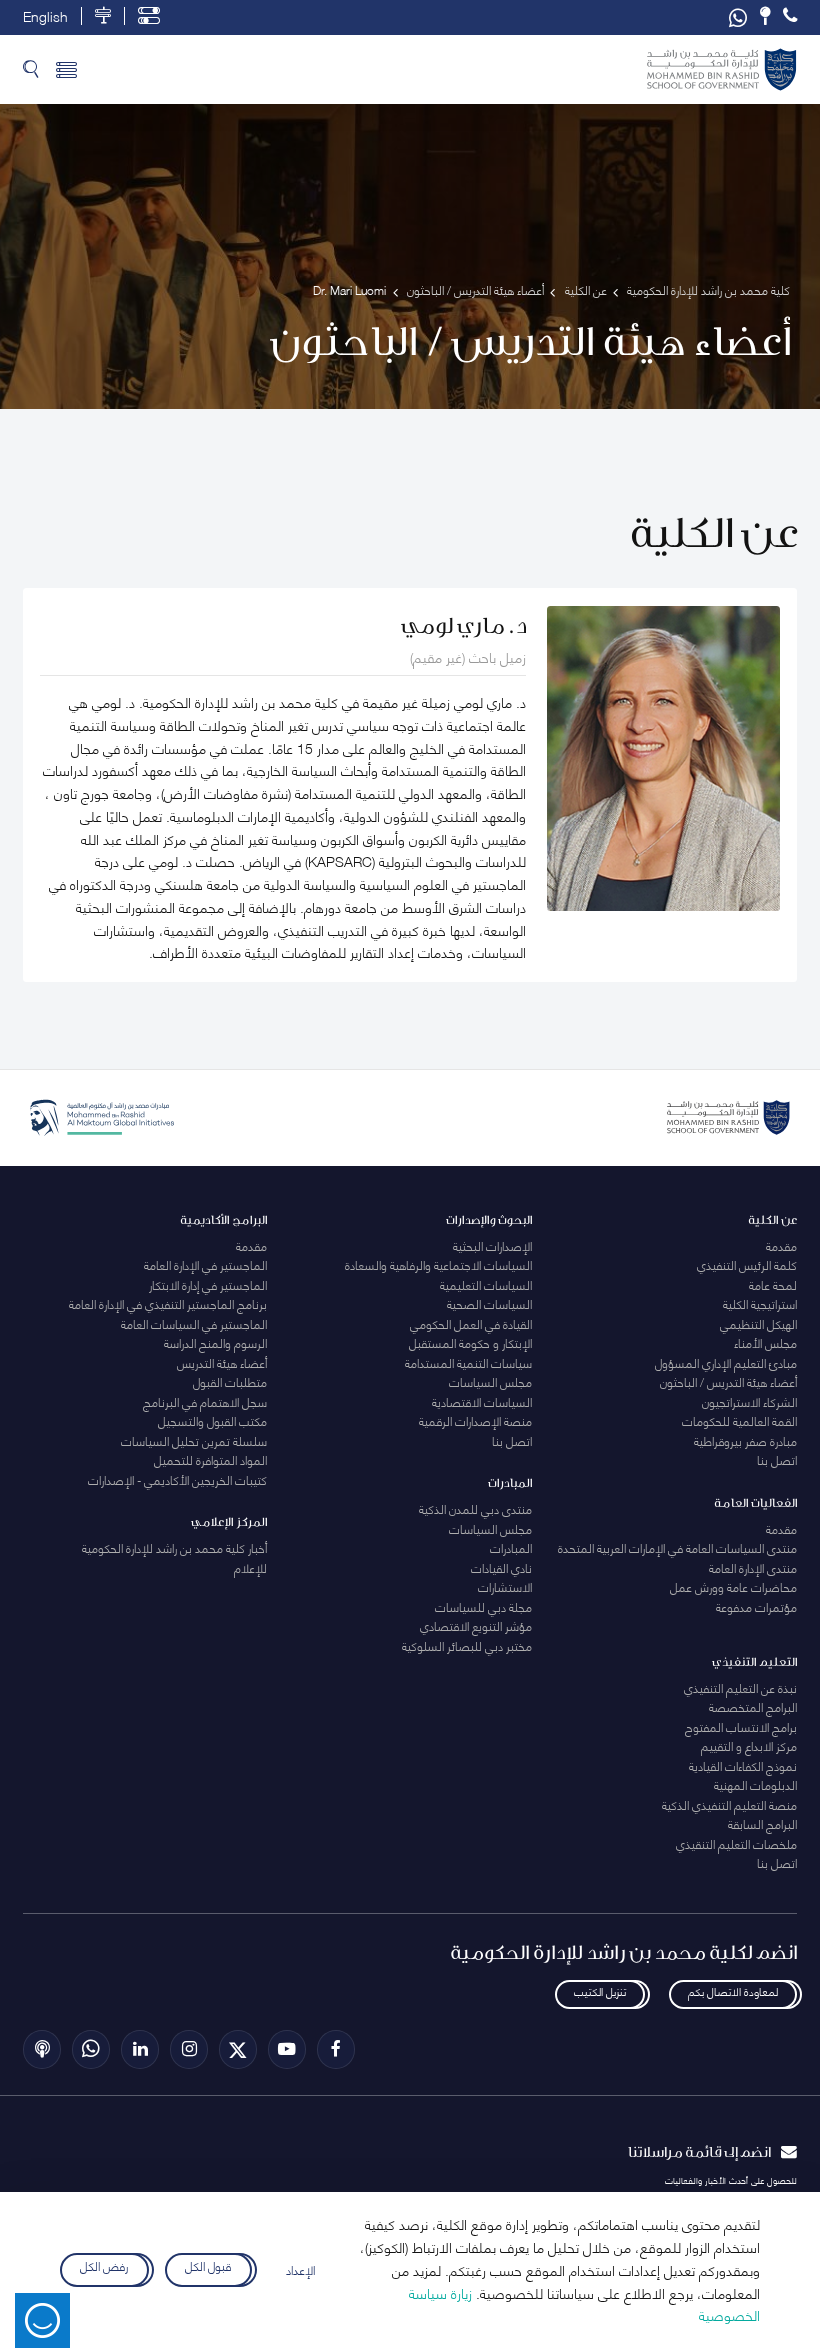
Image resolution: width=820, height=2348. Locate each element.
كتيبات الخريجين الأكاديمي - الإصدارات (177, 1479)
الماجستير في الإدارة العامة (205, 1264)
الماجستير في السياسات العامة (194, 1323)
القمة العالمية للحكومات (739, 1420)
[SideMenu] (66, 69)
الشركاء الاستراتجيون (749, 1401)
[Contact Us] (765, 16)
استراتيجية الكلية (760, 1303)
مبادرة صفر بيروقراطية (745, 1440)
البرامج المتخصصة (753, 1706)
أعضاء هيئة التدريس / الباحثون (728, 1381)
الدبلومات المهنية (755, 1784)
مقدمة (781, 1245)
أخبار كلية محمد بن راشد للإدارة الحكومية (174, 1547)
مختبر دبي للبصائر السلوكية (467, 1645)
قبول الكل (208, 2266)
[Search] (31, 69)
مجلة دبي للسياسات (483, 1606)
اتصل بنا (777, 1459)
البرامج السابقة (762, 1823)
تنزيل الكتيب (600, 1991)
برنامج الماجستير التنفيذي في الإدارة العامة (168, 1303)
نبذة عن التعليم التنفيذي (740, 1687)
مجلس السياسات (490, 1381)
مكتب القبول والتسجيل (212, 1420)
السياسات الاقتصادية (482, 1401)
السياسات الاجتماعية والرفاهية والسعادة (438, 1264)
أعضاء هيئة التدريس (222, 1362)
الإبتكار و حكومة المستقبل (470, 1342)
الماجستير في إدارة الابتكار (208, 1284)
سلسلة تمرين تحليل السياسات (194, 1440)
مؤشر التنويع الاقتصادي (476, 1625)
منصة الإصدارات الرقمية (475, 1420)
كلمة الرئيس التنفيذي (747, 1264)
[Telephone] (790, 16)
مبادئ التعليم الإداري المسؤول (726, 1362)
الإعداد (300, 2269)
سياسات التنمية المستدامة (468, 1362)
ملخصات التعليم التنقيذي (736, 1843)
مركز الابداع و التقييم (749, 1745)
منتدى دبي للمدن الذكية (475, 1508)
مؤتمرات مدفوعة (756, 1606)
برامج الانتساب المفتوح (741, 1726)
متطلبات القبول (230, 1381)
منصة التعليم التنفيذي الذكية (729, 1804)
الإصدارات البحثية (492, 1245)
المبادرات (511, 1547)
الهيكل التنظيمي (758, 1323)
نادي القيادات (501, 1567)
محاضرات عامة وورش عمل (733, 1586)
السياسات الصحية (489, 1303)
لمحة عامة (773, 1284)
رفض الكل (104, 2266)
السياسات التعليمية (486, 1284)
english (45, 16)
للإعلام (250, 1567)
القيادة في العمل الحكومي (471, 1323)
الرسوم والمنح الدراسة (215, 1342)
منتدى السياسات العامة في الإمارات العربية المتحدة (677, 1547)
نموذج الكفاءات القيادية (743, 1765)
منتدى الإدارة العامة (753, 1567)
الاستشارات (505, 1586)
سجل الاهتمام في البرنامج (205, 1401)
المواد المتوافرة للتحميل (210, 1459)
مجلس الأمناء (765, 1342)
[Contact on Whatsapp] (738, 17)
